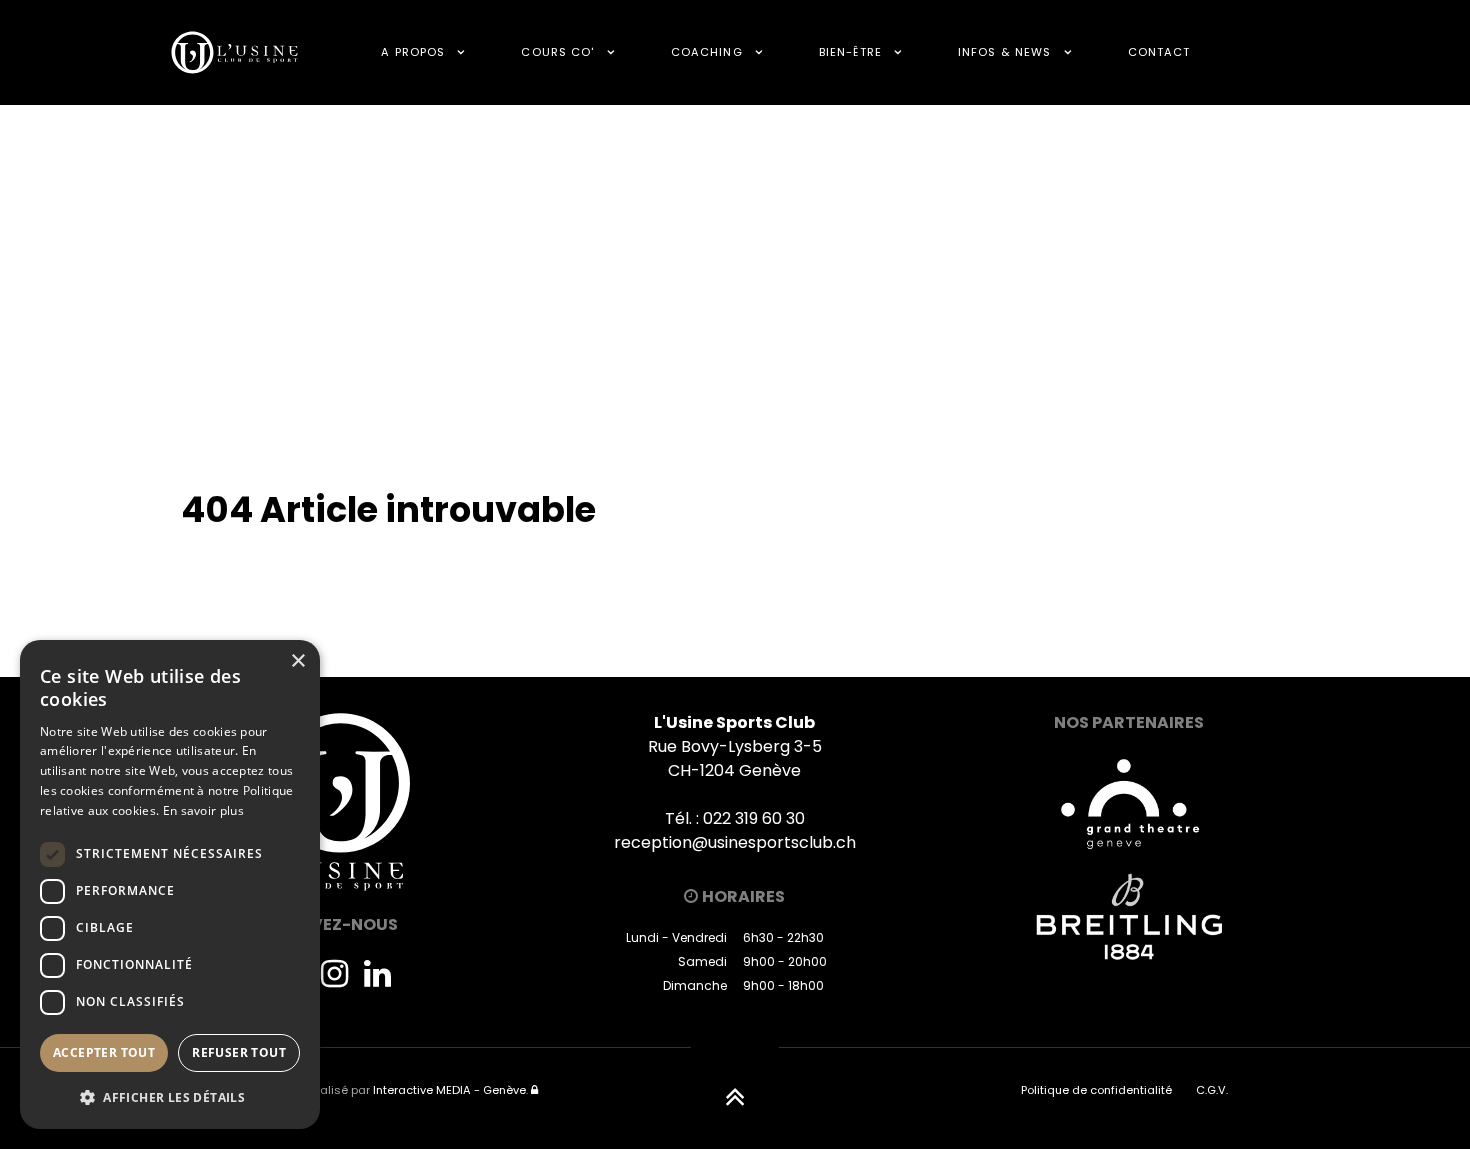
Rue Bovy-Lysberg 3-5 (735, 746)
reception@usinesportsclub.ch (735, 842)
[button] (170, 1097)
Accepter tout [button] (104, 1052)
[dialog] (170, 884)
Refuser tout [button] (239, 1052)
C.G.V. (1212, 1090)
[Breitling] (1129, 916)
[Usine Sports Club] (235, 52)
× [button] (297, 661)
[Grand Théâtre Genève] (1129, 802)
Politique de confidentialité (1096, 1090)
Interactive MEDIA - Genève (449, 1090)
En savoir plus (203, 810)
